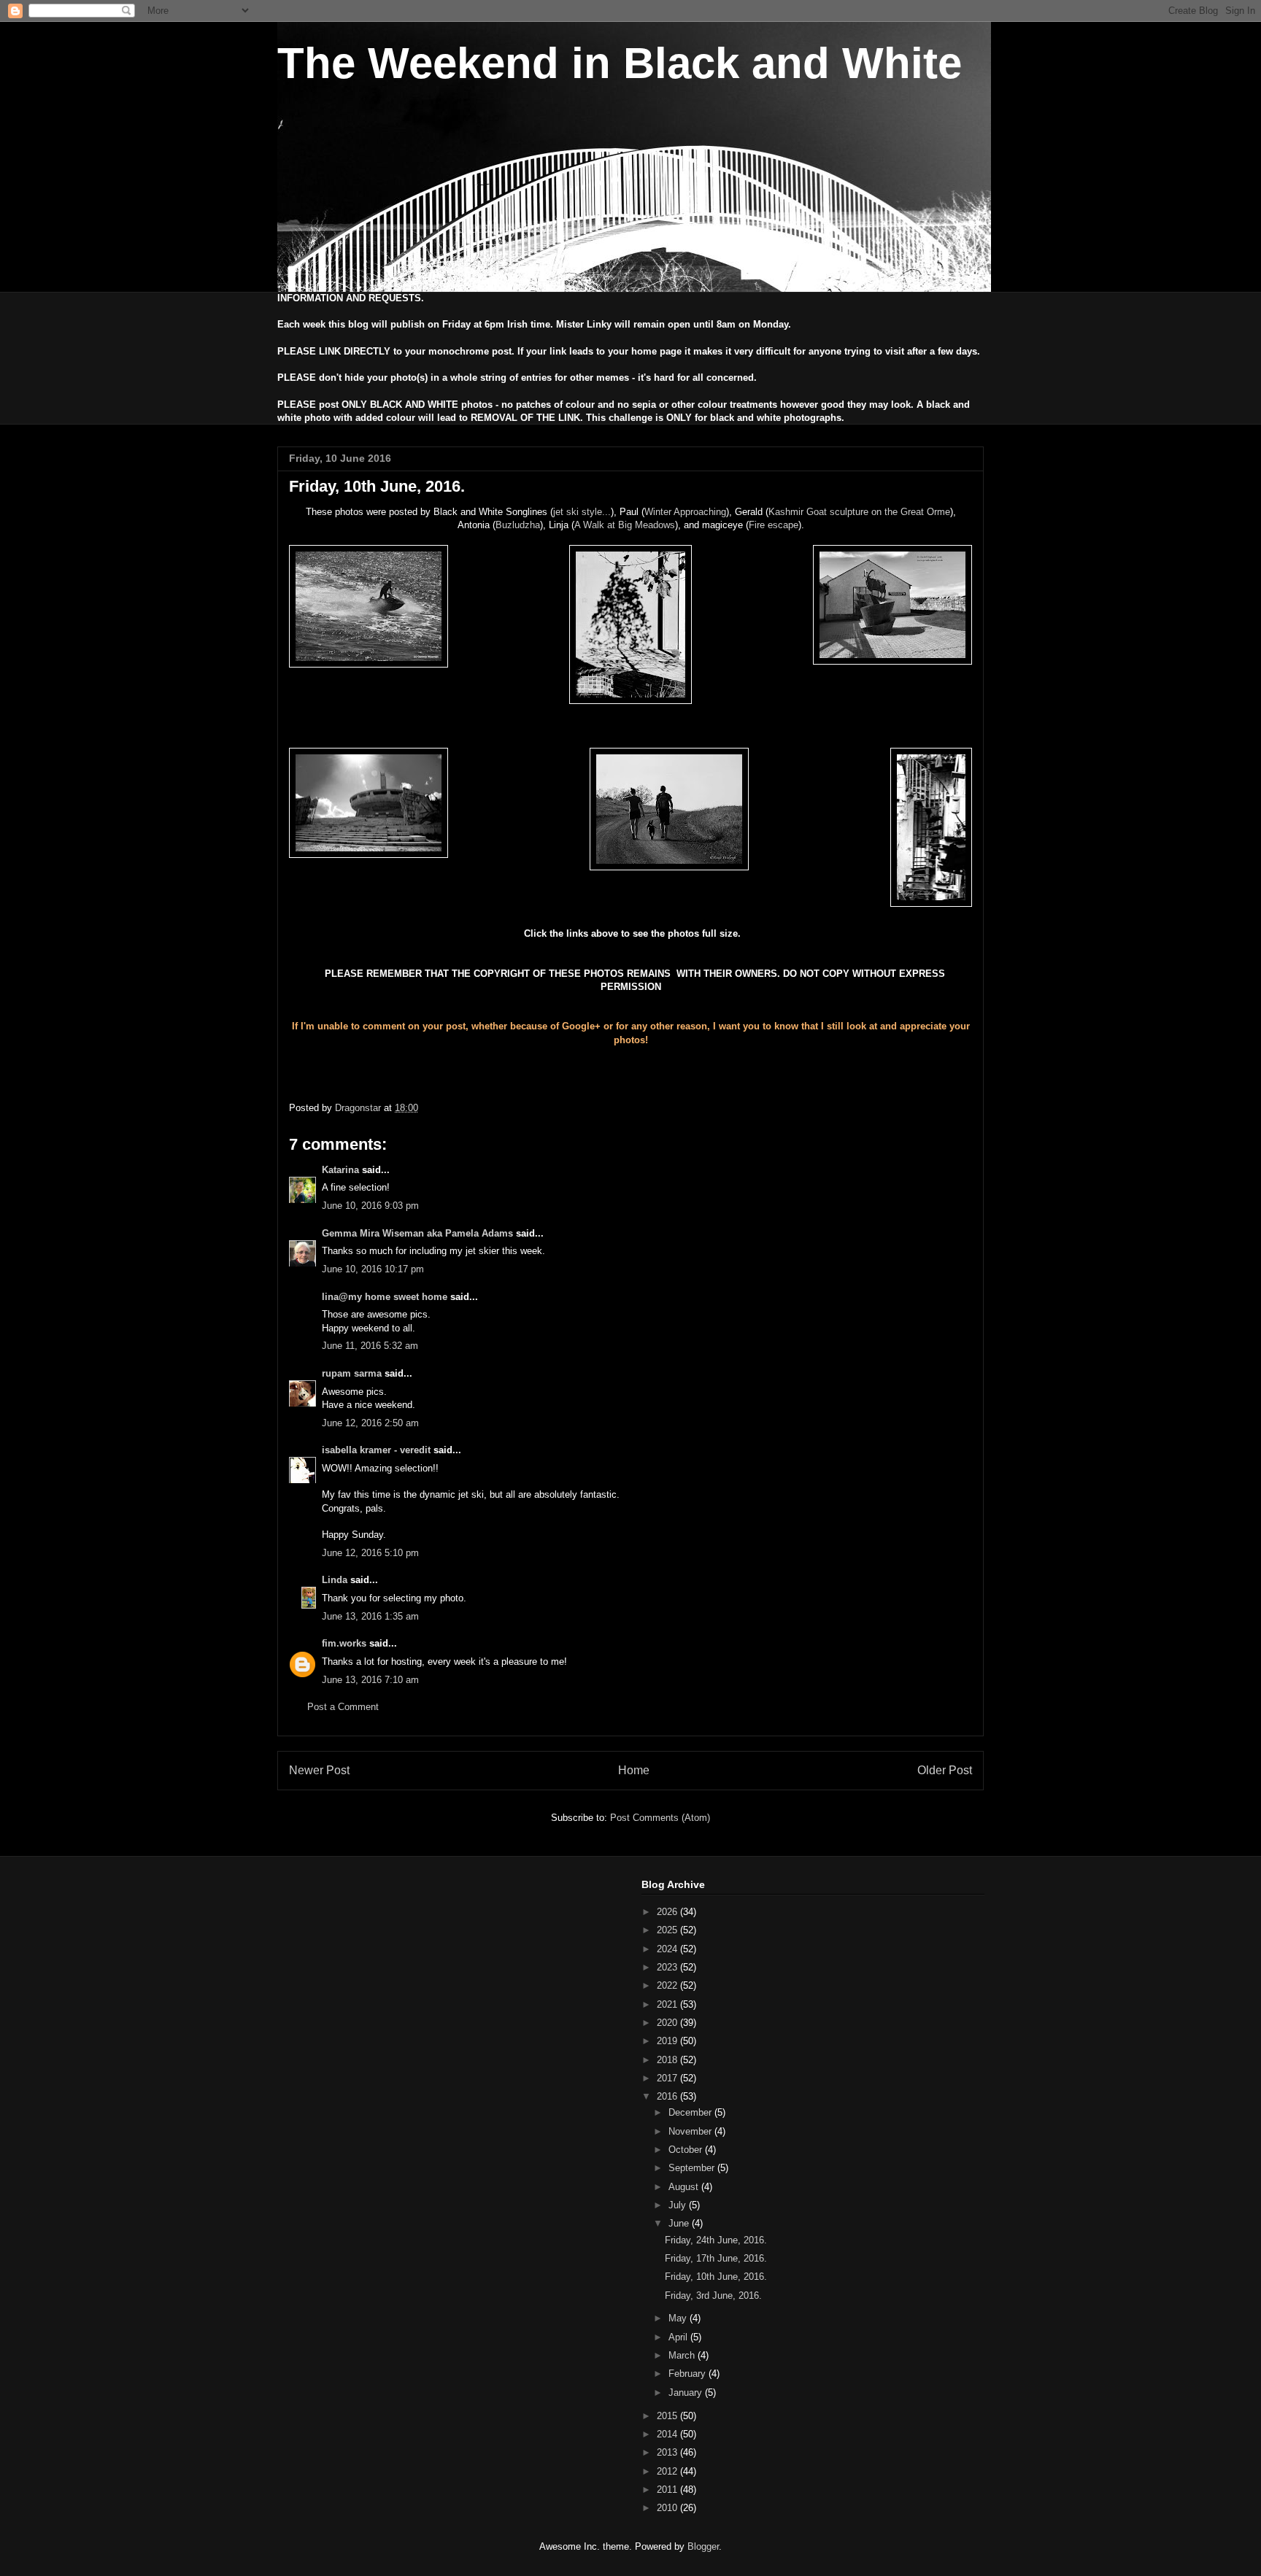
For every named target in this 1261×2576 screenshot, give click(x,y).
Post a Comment (343, 1707)
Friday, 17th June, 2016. (716, 2258)
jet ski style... (582, 512)
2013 (668, 2452)
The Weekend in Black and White (620, 63)
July (679, 2205)
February (689, 2374)
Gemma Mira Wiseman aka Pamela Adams (417, 1233)
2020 (668, 2023)
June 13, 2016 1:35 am (370, 1616)
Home (634, 1770)
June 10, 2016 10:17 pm (373, 1269)
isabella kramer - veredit (376, 1450)
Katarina (340, 1170)
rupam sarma (352, 1373)
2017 (668, 2078)
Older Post (945, 1770)
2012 (668, 2471)
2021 (668, 2004)
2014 (668, 2434)
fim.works (344, 1643)
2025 (668, 1930)
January (687, 2393)
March (683, 2355)
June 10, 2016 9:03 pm (370, 1206)
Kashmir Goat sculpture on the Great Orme (859, 512)
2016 (668, 2096)
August (685, 2187)
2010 (668, 2508)
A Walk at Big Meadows (625, 525)
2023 (668, 1967)
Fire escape (774, 525)
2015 (668, 2416)
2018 (668, 2060)
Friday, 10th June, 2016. (716, 2277)
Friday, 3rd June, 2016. (713, 2295)
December (691, 2112)
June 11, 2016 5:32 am (370, 1346)
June (680, 2223)
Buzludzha (518, 525)
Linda (335, 1580)
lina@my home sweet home (385, 1297)
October (687, 2150)
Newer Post (319, 1770)
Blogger (703, 2546)
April (679, 2337)
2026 (668, 1912)
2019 (668, 2041)
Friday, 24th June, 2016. (716, 2240)
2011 (668, 2490)
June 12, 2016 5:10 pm (370, 1553)
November (691, 2131)
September (693, 2168)
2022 (668, 1985)
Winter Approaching (685, 512)
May (679, 2318)
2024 (668, 1949)
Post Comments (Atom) (660, 1818)
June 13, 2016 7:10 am (370, 1680)
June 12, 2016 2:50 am (370, 1423)
